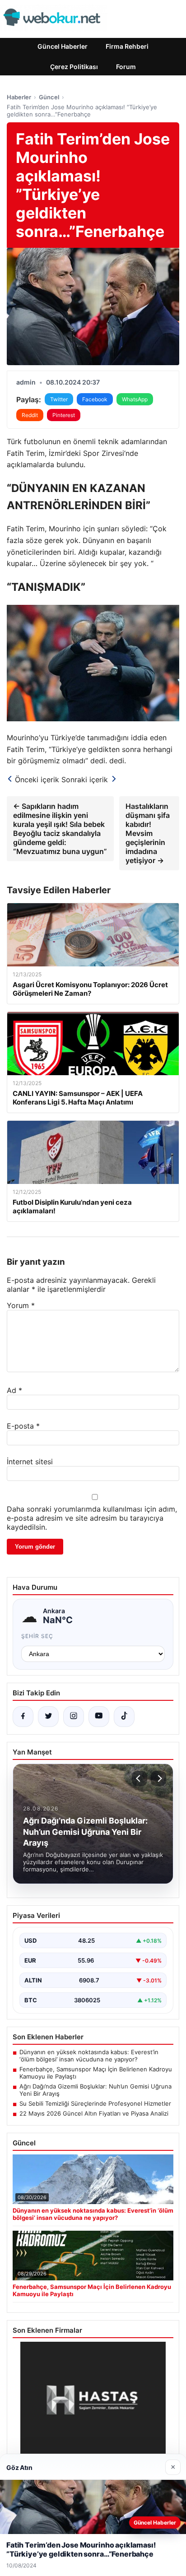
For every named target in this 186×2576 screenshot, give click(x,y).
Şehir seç (37, 1636)
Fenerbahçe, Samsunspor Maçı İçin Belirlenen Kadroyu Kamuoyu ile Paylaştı (96, 2073)
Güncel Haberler (63, 46)
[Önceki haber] (139, 1778)
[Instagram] (74, 1717)
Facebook (95, 399)
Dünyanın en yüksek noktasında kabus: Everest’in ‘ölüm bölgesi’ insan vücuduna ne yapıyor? (89, 2056)
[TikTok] (124, 1717)
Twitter (59, 399)
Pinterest (64, 415)
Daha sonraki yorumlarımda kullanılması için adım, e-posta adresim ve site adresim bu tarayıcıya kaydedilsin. (92, 1518)
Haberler (19, 97)
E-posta (23, 1426)
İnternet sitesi (30, 1462)
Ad (14, 1390)
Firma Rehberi (127, 46)
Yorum (21, 1305)
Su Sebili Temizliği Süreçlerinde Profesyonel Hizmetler (95, 2103)
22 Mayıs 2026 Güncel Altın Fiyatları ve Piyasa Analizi (94, 2113)
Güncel (49, 97)
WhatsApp (135, 399)
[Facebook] (23, 1717)
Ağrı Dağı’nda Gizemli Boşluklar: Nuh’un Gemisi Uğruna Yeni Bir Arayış (95, 2090)
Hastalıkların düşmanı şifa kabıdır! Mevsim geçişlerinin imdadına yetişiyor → (148, 833)
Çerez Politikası (74, 67)
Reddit (30, 415)
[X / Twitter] (48, 1717)
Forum (126, 67)
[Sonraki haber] (158, 1778)
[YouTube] (99, 1717)
